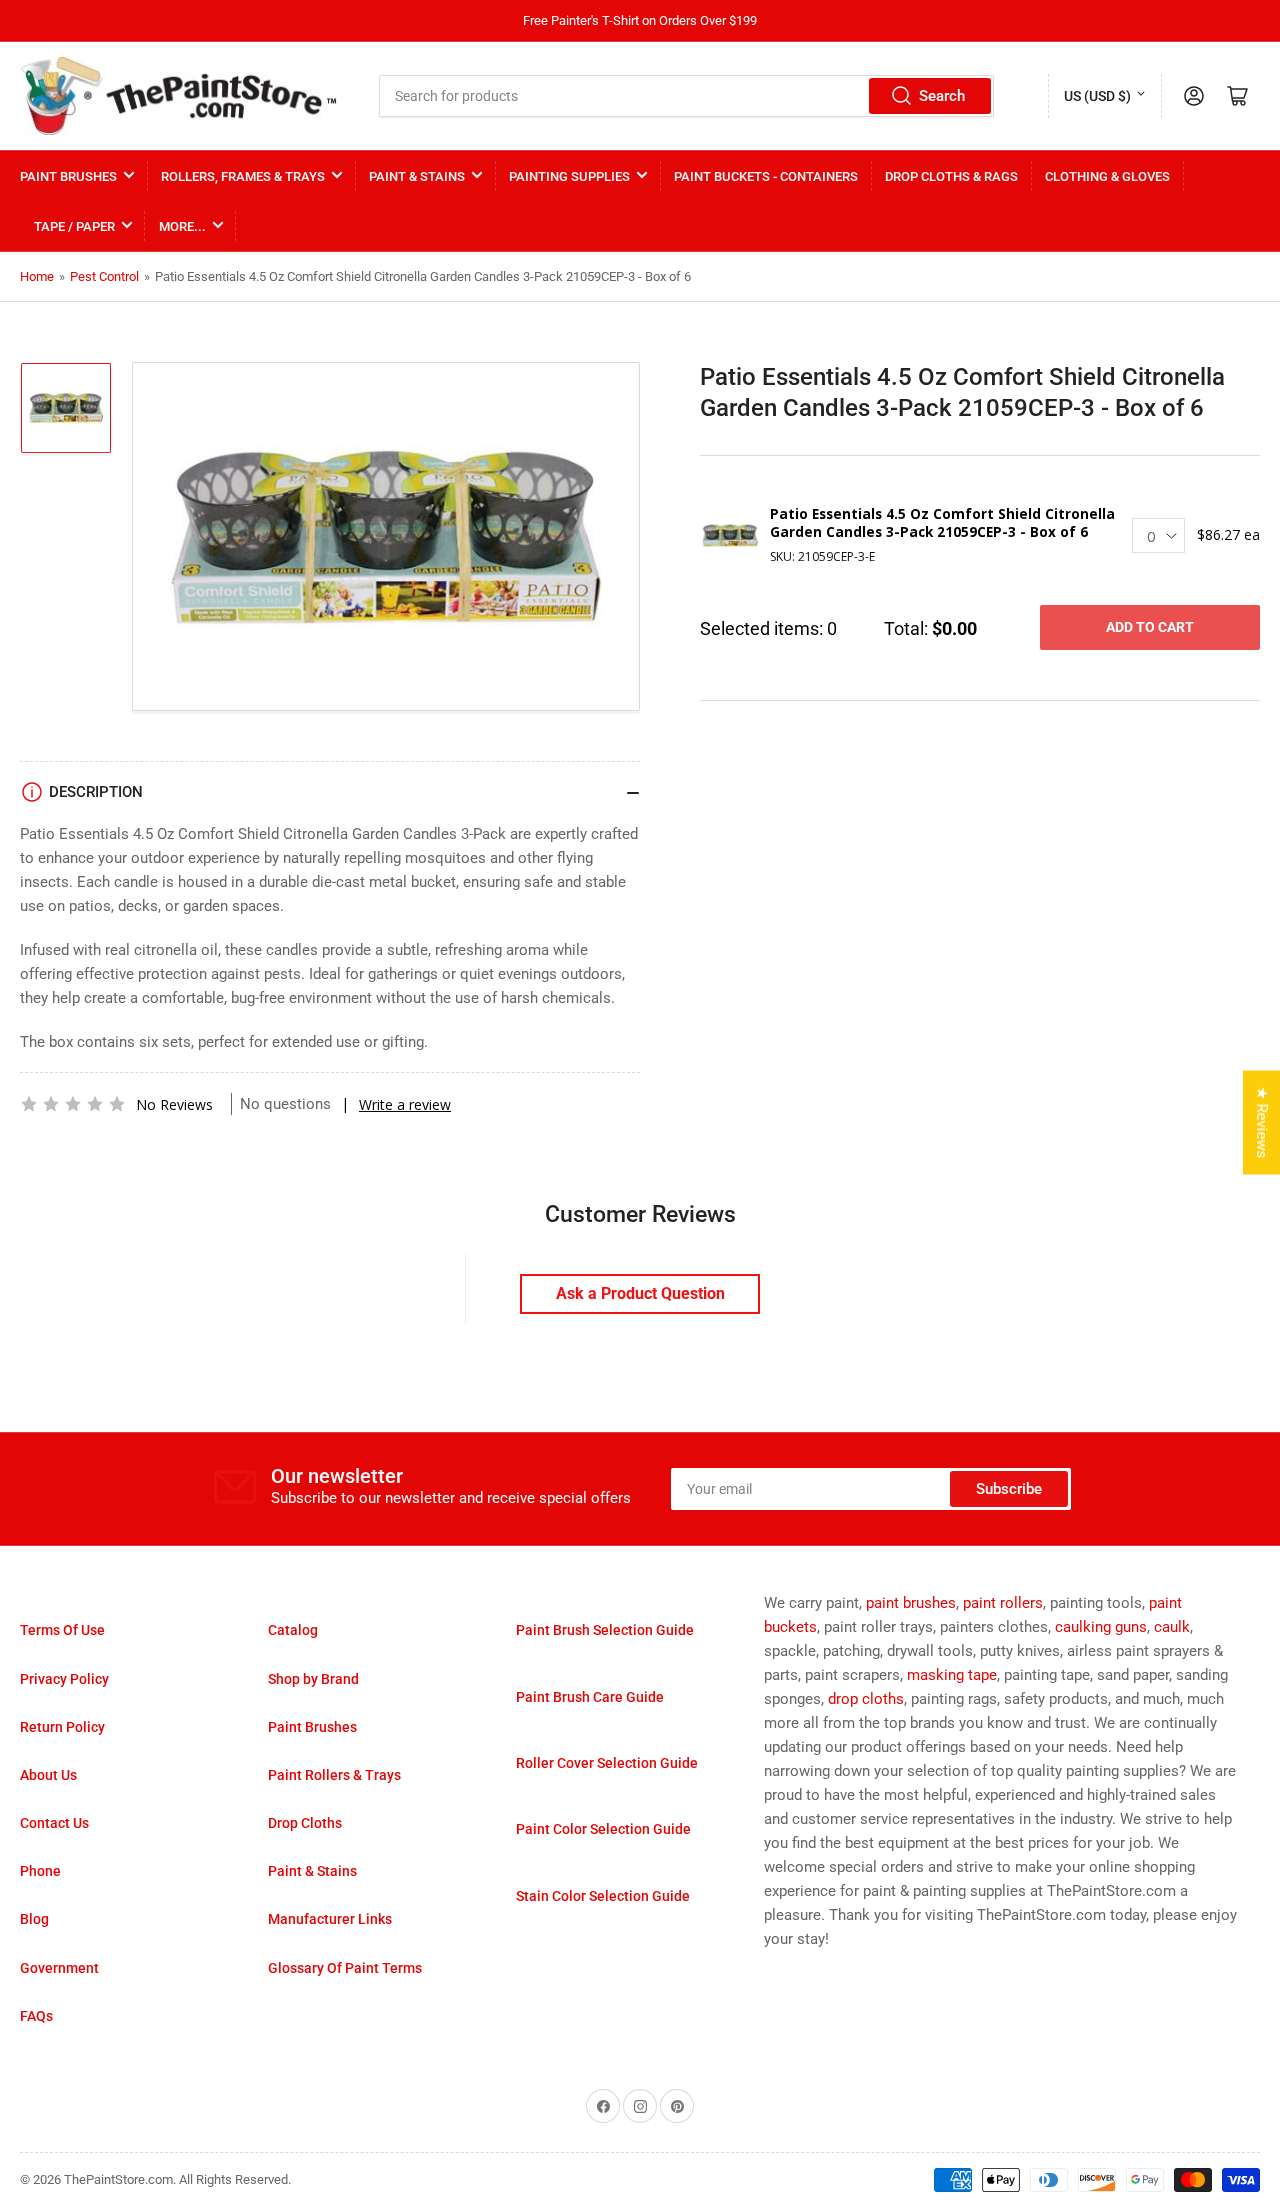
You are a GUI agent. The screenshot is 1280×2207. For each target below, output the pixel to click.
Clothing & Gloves (1107, 176)
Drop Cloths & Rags (951, 176)
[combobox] (687, 96)
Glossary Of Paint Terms (345, 1968)
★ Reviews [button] (1262, 1122)
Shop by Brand (313, 1679)
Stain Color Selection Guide (603, 1896)
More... (182, 226)
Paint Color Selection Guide (603, 1829)
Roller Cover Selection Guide (607, 1763)
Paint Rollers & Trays (334, 1775)
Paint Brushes (68, 176)
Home (37, 276)
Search (942, 96)
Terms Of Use (62, 1630)
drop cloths (866, 1699)
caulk (1172, 1627)
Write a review (405, 1104)
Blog (34, 1919)
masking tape (952, 1675)
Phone (40, 1871)
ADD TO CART (1150, 627)
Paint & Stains (417, 176)
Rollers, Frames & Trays (243, 176)
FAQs (36, 2016)
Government (59, 1968)
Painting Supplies (569, 176)
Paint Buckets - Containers (766, 176)
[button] (73, 1104)
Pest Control (104, 276)
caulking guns (1101, 1627)
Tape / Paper (74, 226)
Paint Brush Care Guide (590, 1697)
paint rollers (1003, 1603)
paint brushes (911, 1603)
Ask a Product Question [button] (640, 1293)
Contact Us (54, 1823)
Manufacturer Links (330, 1919)
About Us (48, 1775)
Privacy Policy (64, 1679)
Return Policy (62, 1727)
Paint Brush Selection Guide (605, 1630)
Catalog (293, 1630)
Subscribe (1009, 1489)
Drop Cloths (305, 1823)
